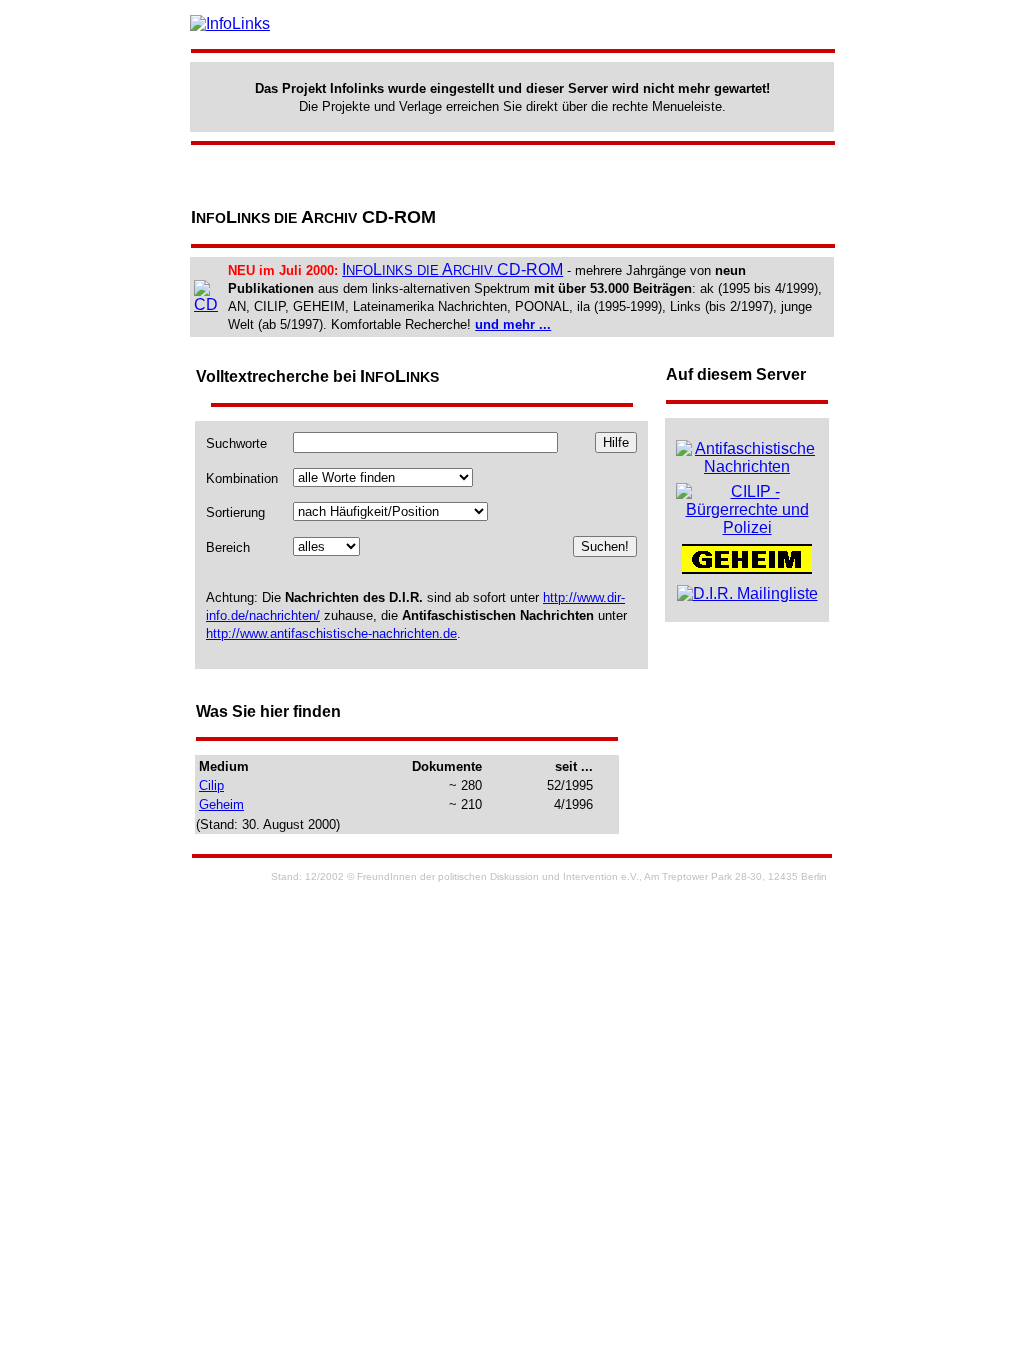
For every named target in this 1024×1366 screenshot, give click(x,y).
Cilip (211, 785)
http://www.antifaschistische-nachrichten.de (331, 633)
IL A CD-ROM (452, 269)
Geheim (221, 804)
